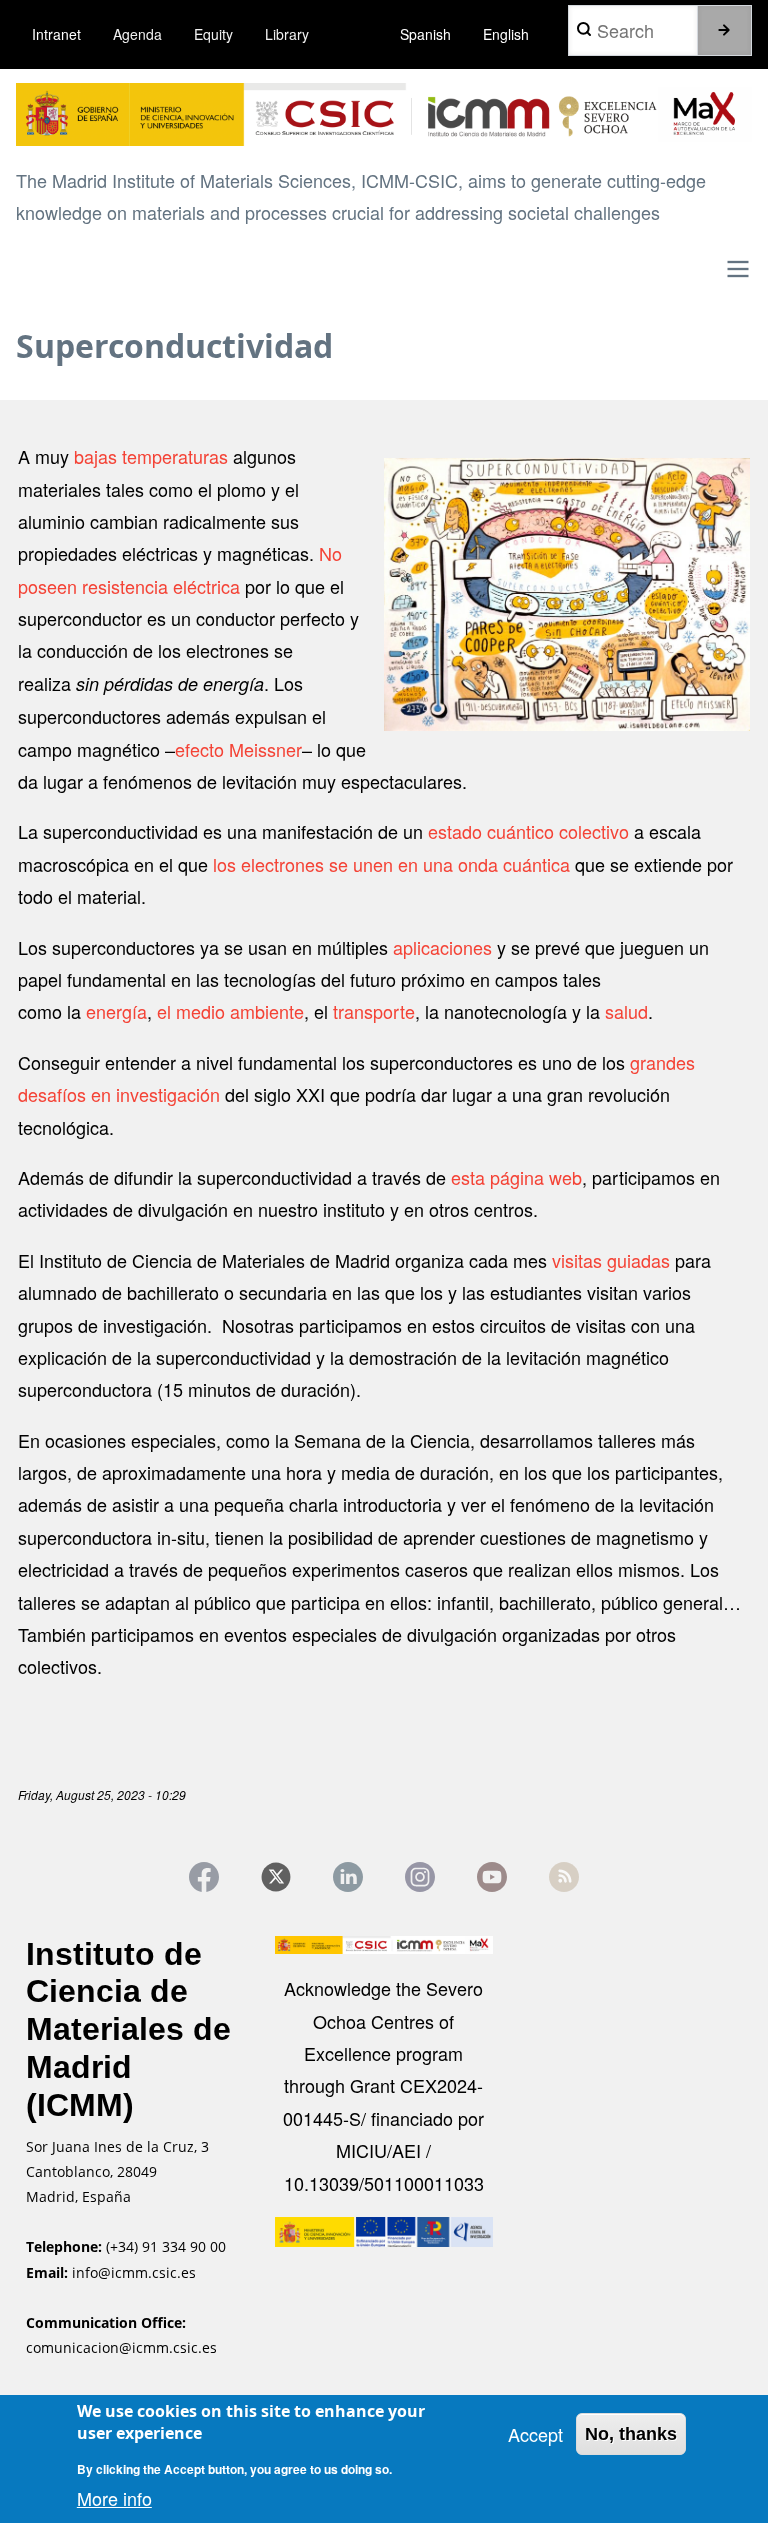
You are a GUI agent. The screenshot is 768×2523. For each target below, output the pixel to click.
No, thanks (631, 2434)
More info (114, 2498)
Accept (535, 2434)
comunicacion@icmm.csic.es (121, 2347)
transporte (374, 1011)
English (506, 34)
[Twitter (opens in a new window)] (276, 1877)
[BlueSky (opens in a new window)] (564, 1877)
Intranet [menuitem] (56, 34)
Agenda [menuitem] (137, 34)
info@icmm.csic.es (136, 2272)
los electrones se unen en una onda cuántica (389, 864)
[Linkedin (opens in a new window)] (348, 1877)
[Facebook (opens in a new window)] (204, 1877)
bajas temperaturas (151, 456)
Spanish (425, 34)
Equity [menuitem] (213, 34)
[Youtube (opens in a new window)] (492, 1877)
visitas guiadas (611, 1260)
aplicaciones (442, 947)
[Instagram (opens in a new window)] (420, 1877)
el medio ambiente (230, 1011)
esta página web (516, 1177)
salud (626, 1011)
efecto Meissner (238, 749)
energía (116, 1011)
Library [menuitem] (287, 34)
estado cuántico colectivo (528, 831)
